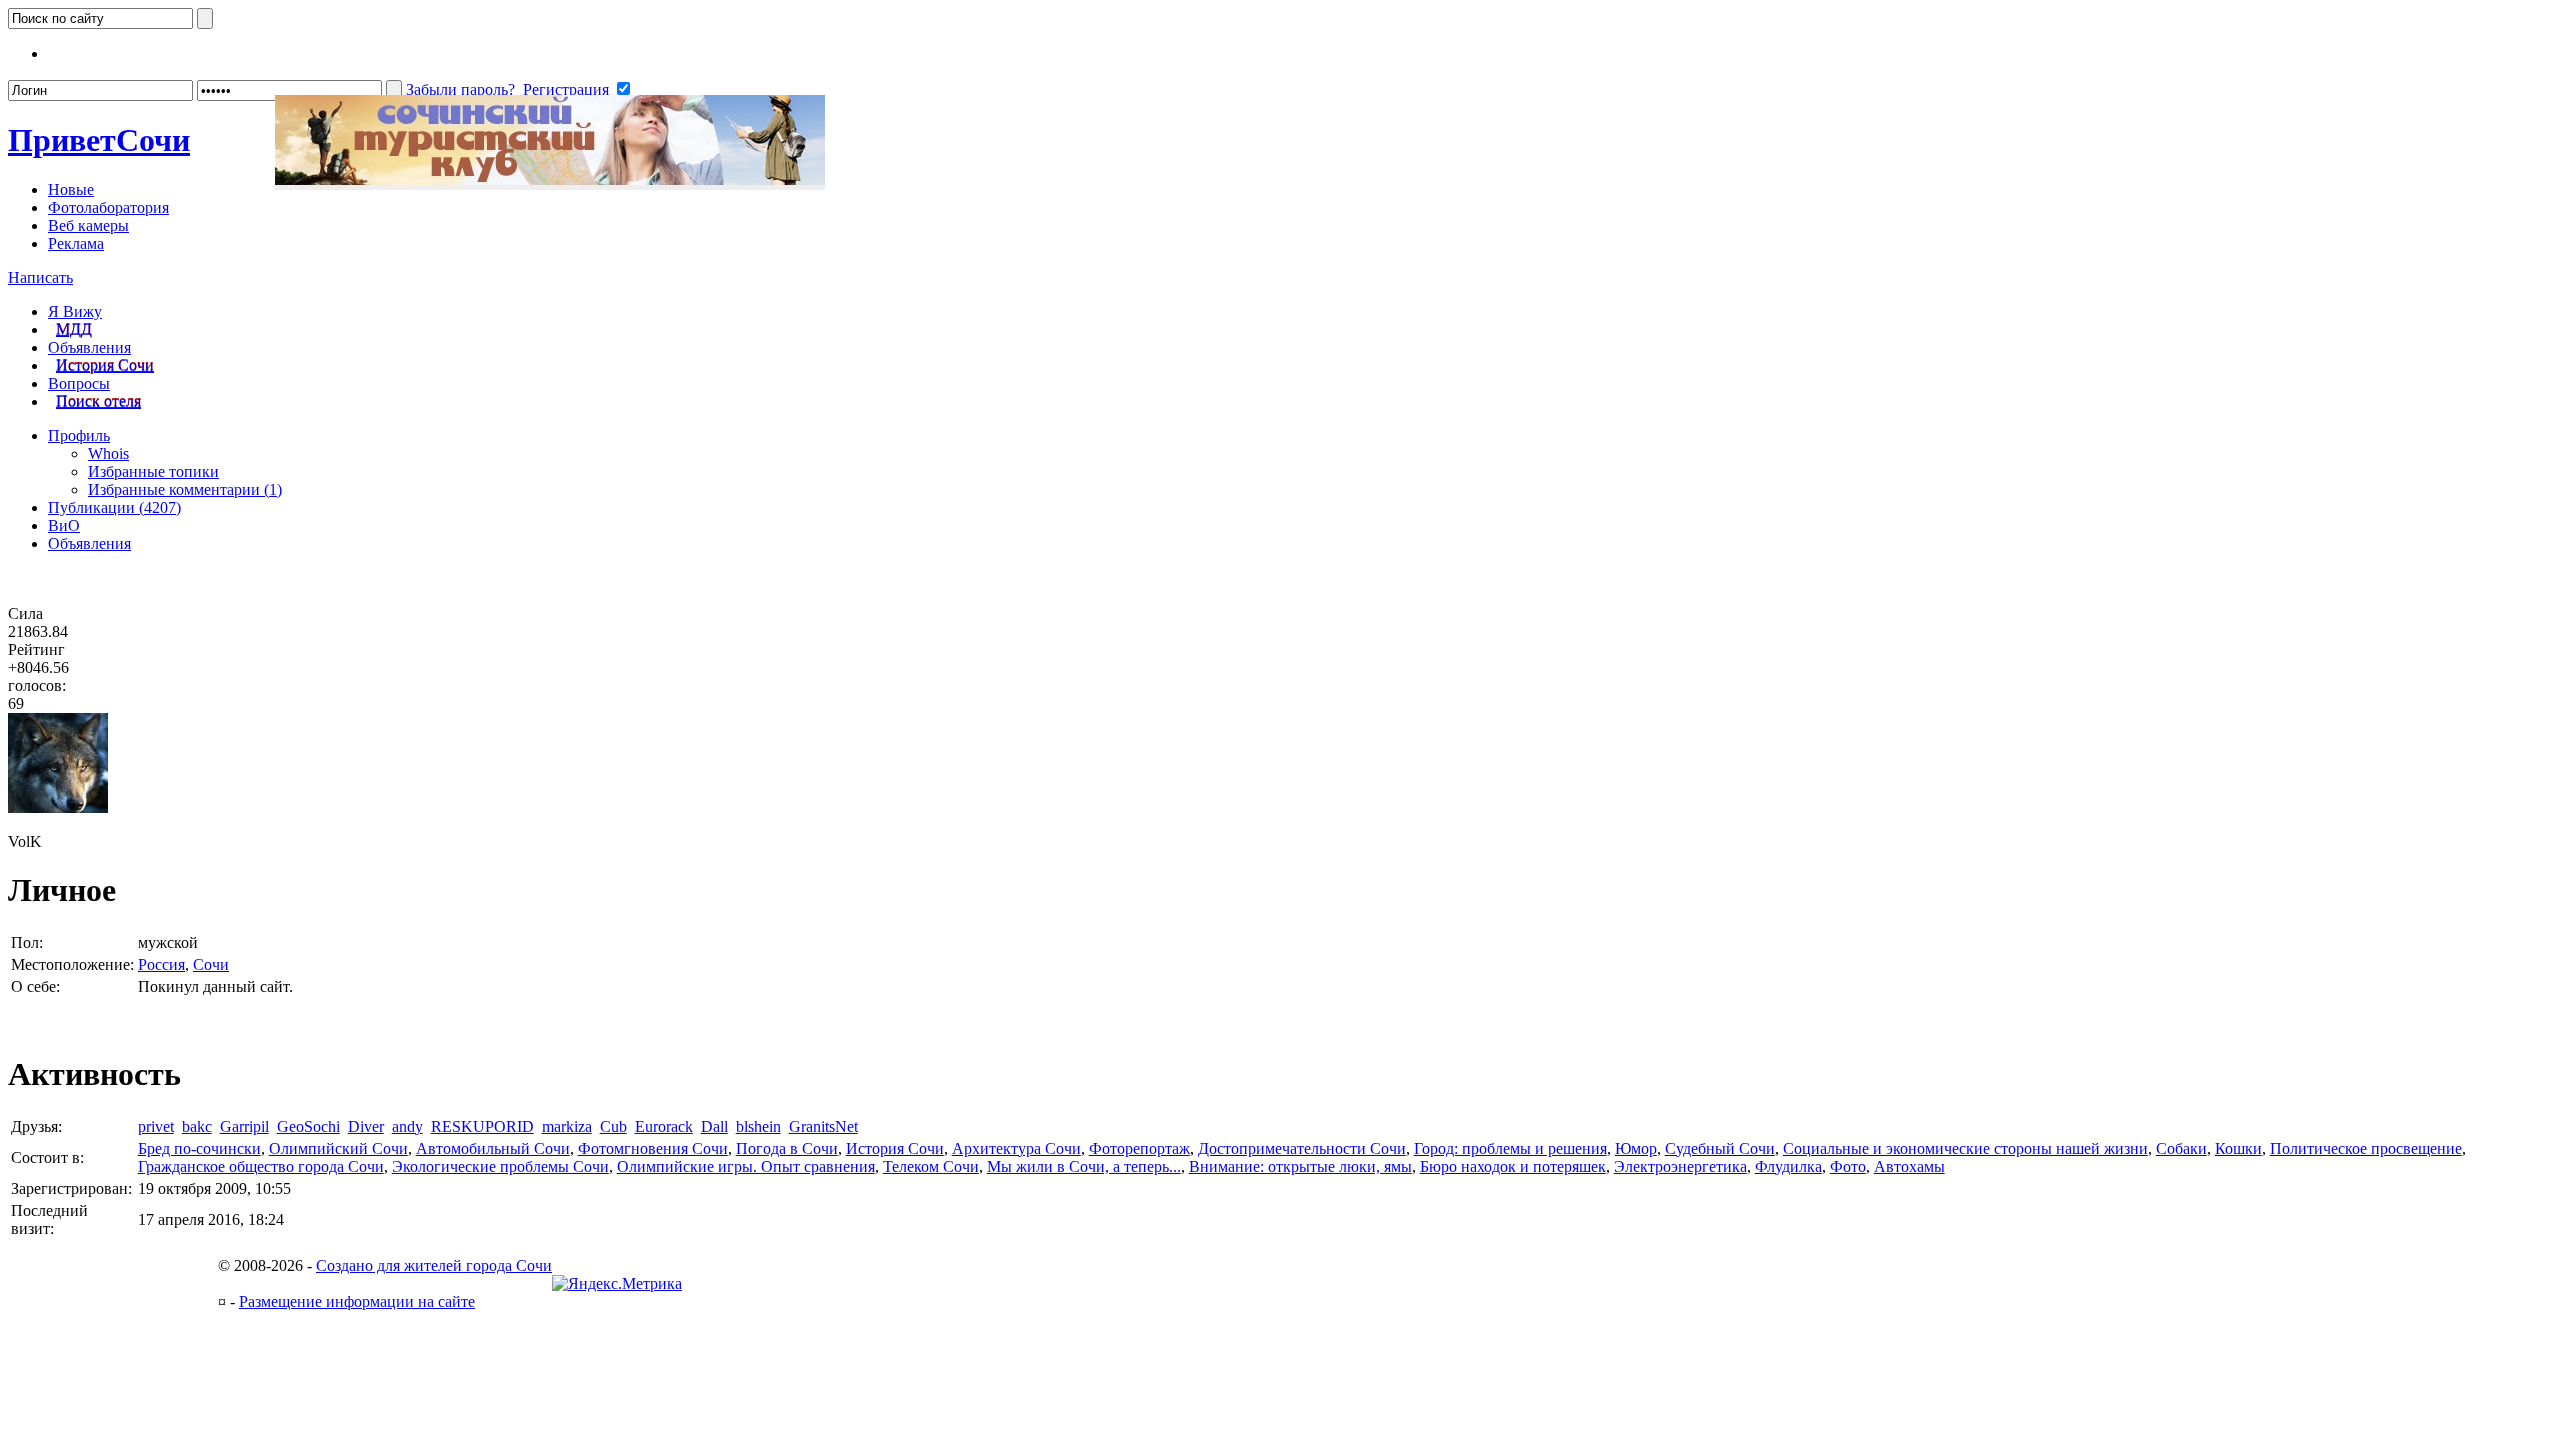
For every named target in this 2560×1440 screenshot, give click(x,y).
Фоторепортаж (1139, 1148)
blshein (758, 1126)
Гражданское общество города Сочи (261, 1166)
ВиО (64, 525)
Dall (714, 1126)
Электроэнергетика (1680, 1166)
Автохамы (1909, 1166)
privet (156, 1126)
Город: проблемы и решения (1510, 1148)
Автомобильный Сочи (493, 1148)
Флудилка (1788, 1166)
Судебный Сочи (1720, 1148)
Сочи (99, 140)
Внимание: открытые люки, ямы (1300, 1166)
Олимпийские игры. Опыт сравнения (746, 1166)
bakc (197, 1126)
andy (407, 1126)
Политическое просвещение (2366, 1148)
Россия (161, 964)
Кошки (2238, 1148)
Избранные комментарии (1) (185, 489)
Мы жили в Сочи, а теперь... (1084, 1166)
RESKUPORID (482, 1126)
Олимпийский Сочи (338, 1148)
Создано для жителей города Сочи (434, 1265)
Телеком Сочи (931, 1166)
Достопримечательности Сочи (1302, 1148)
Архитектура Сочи (1016, 1148)
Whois (108, 453)
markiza (567, 1126)
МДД (74, 329)
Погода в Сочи (787, 1148)
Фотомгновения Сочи (653, 1148)
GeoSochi (308, 1126)
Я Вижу (75, 311)
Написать (40, 277)
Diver (366, 1126)
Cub (613, 1126)
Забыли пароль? (460, 89)
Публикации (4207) (114, 507)
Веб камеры (88, 225)
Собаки (2181, 1148)
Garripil (244, 1126)
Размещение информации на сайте (357, 1301)
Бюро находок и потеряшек (1513, 1166)
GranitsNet (823, 1126)
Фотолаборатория (108, 207)
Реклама (76, 243)
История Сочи (105, 365)
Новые (71, 189)
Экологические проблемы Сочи (500, 1166)
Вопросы (79, 383)
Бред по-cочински (199, 1148)
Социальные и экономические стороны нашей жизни (1965, 1148)
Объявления (89, 347)
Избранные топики (153, 471)
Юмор (1636, 1148)
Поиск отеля (98, 401)
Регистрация (566, 89)
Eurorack (664, 1126)
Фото (1848, 1166)
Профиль (79, 435)
